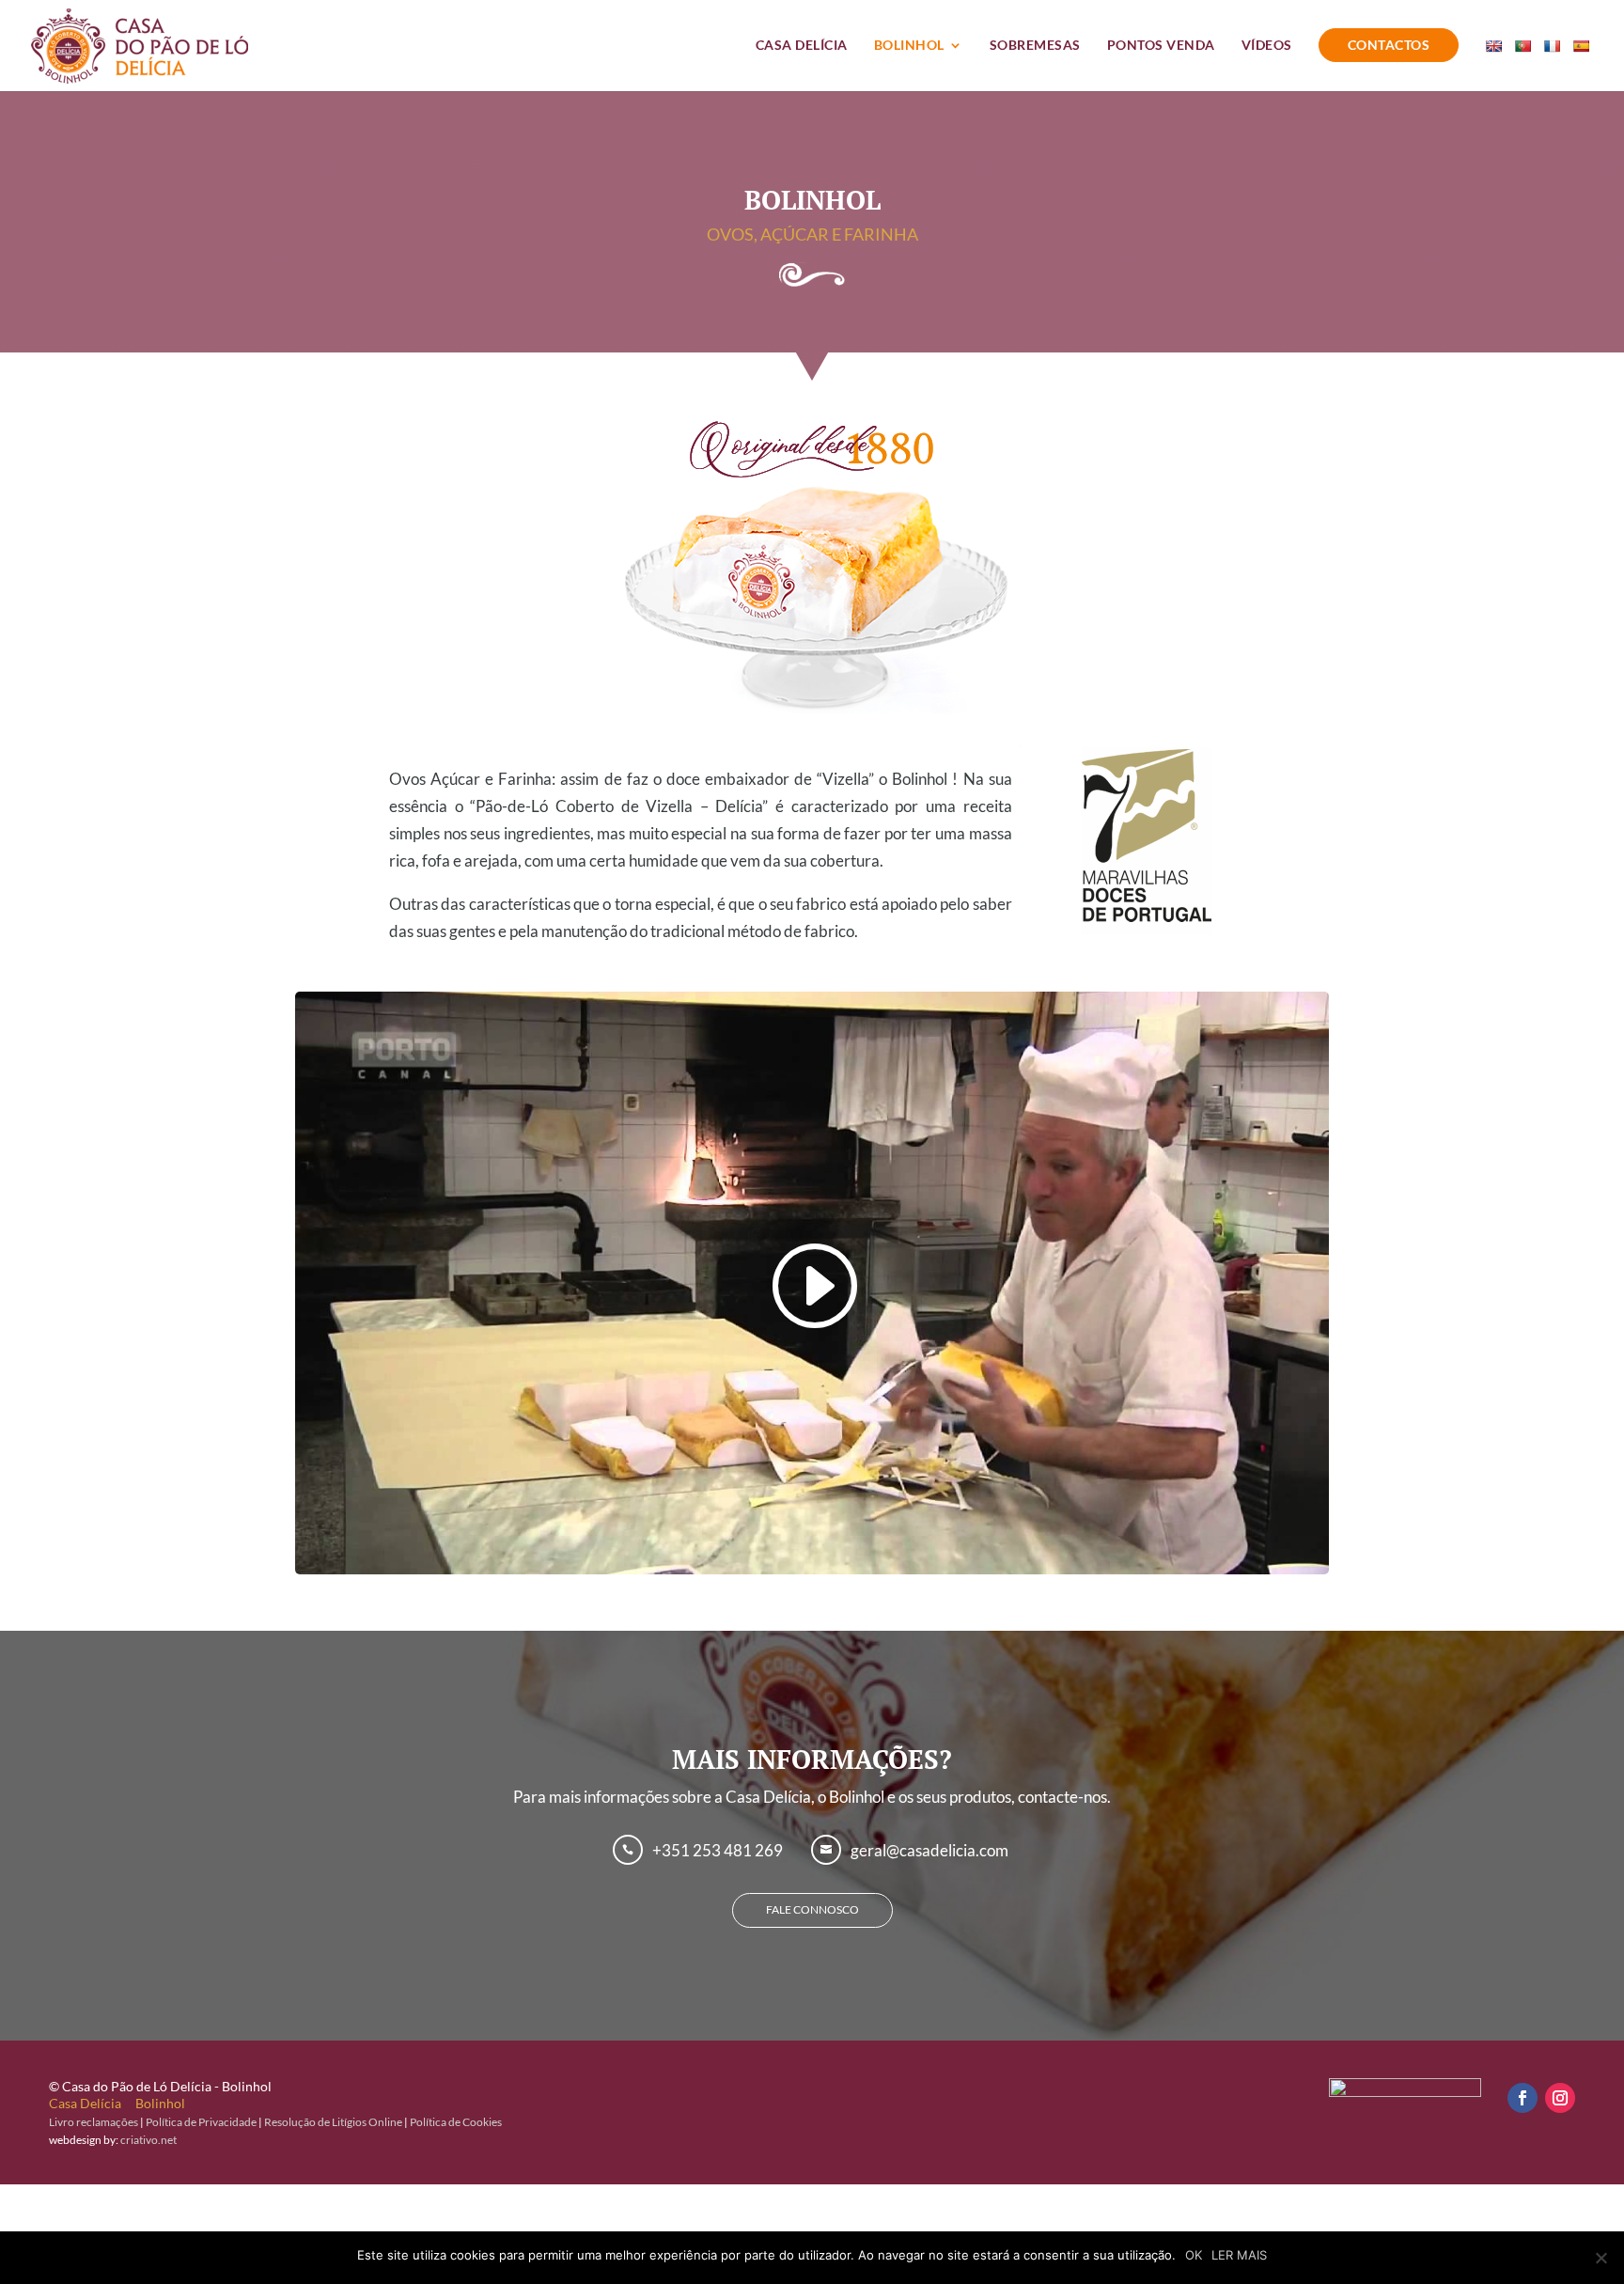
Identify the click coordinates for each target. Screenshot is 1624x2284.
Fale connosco (812, 1909)
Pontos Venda (1161, 46)
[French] (1554, 64)
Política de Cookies (456, 2122)
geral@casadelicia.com (929, 1850)
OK (1194, 2255)
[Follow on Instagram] (1560, 2098)
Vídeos (1267, 46)
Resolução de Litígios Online (333, 2122)
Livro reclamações (94, 2122)
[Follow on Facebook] (1522, 2098)
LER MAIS (1239, 2255)
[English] (1496, 64)
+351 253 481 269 (718, 1850)
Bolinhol (909, 46)
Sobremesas (1035, 46)
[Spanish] (1583, 64)
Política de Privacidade (201, 2122)
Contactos (1389, 45)
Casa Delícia (802, 46)
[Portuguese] (1525, 64)
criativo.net (148, 2140)
